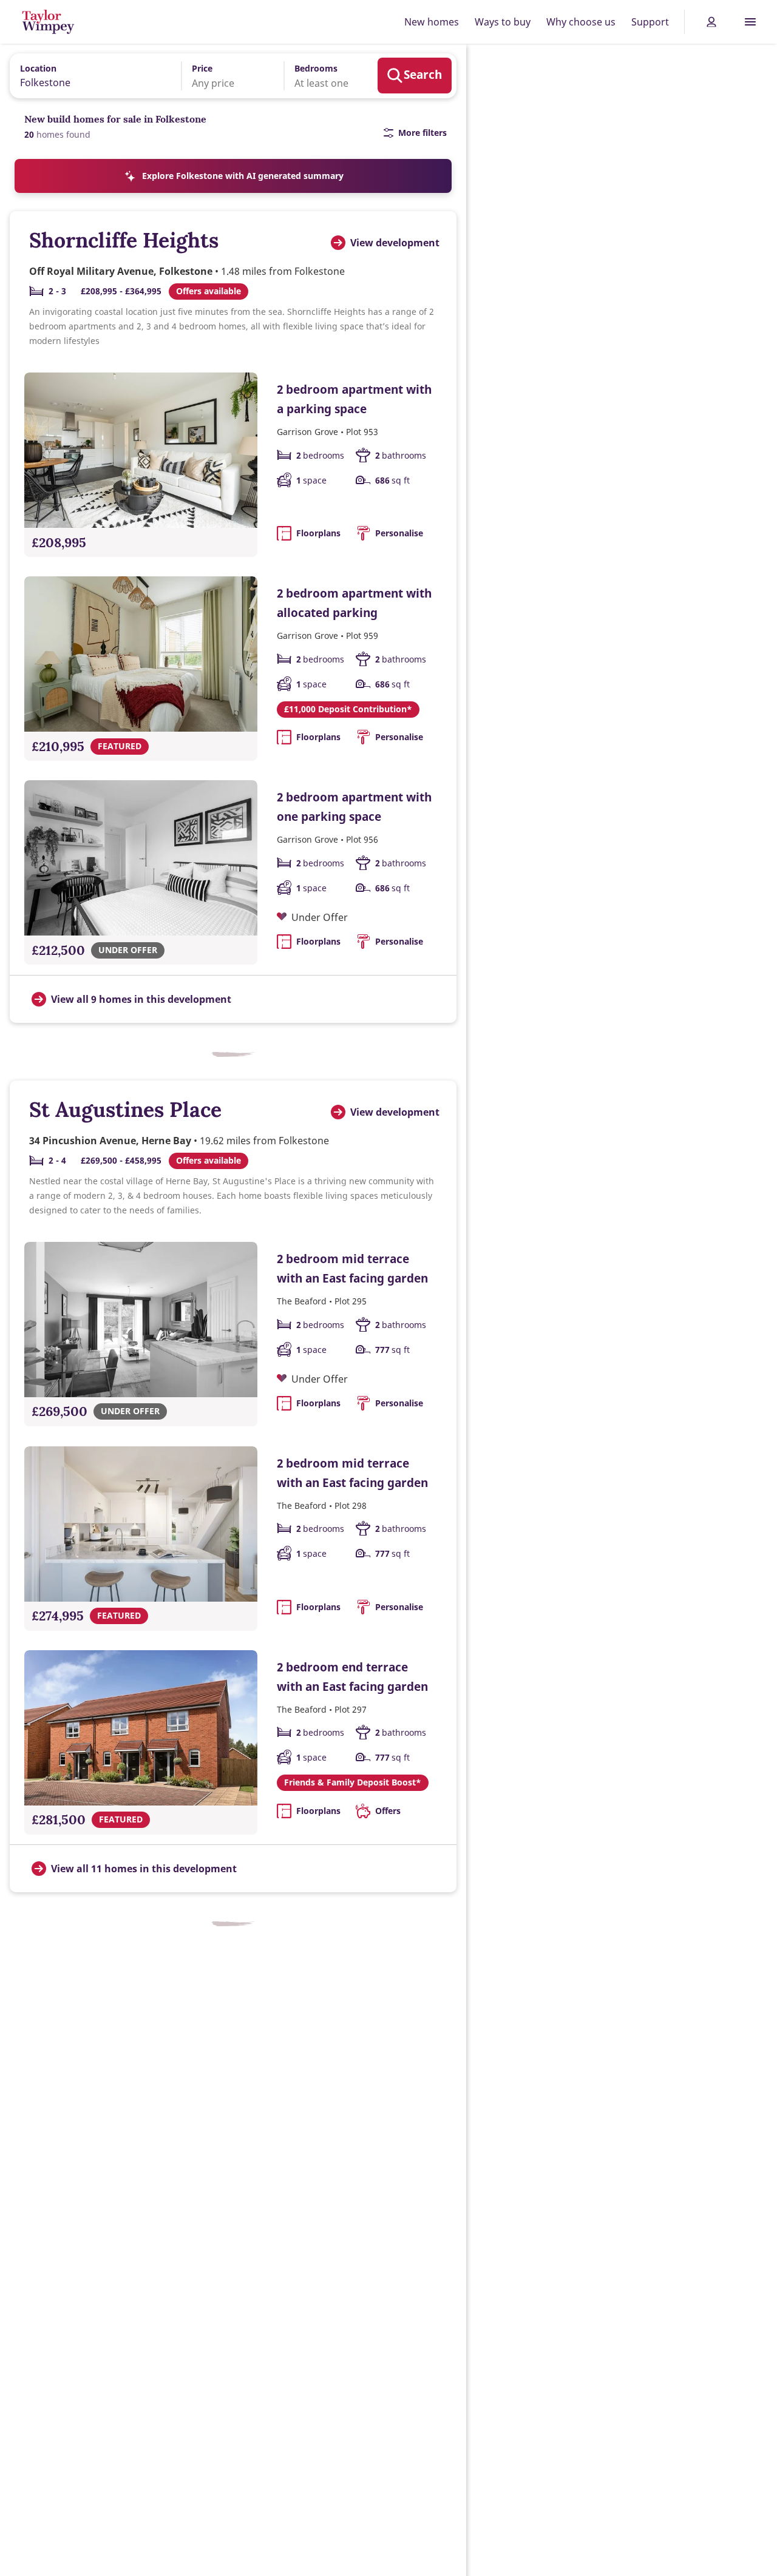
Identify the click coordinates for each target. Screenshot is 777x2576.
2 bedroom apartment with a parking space (354, 399)
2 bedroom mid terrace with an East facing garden (352, 1268)
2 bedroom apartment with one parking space (354, 807)
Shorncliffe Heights (124, 240)
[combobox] (91, 75)
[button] (224, 76)
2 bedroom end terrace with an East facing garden (352, 1677)
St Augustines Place (125, 1109)
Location (38, 68)
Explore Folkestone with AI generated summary (243, 176)
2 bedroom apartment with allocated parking (354, 603)
